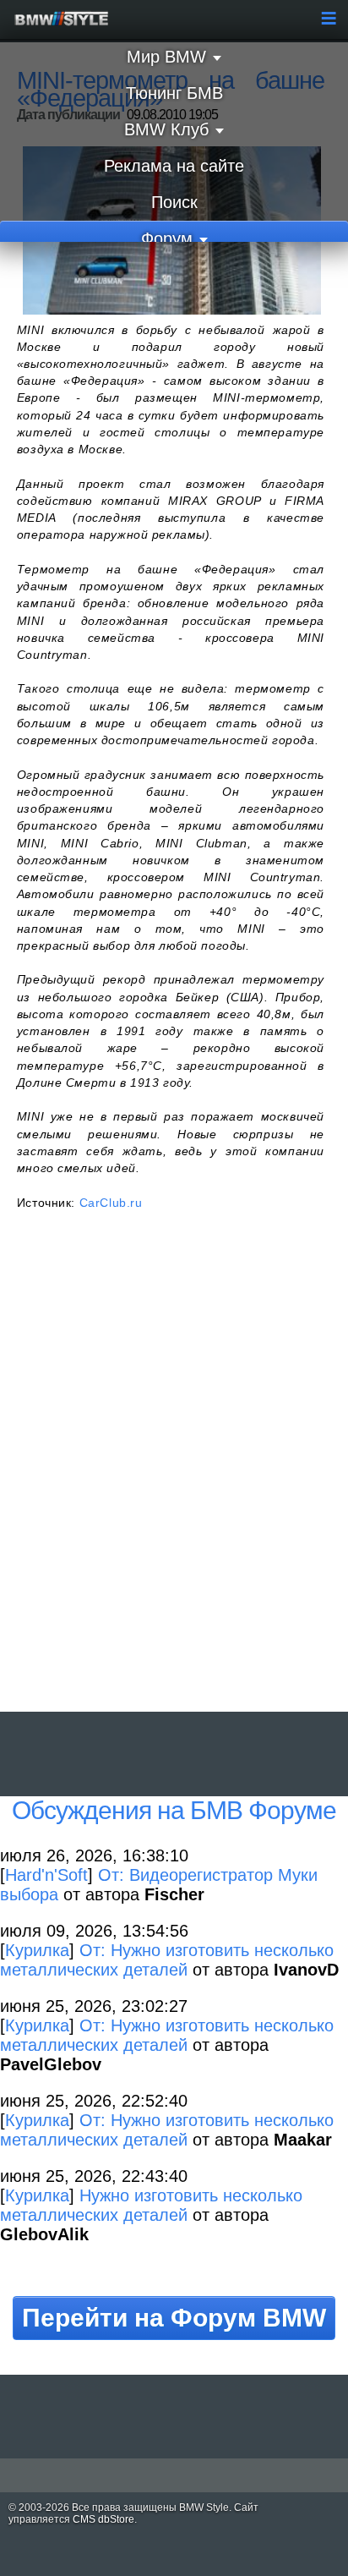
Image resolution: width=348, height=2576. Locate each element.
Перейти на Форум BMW (174, 2318)
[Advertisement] (174, 1480)
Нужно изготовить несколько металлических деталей (151, 2205)
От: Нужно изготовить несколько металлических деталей (167, 1960)
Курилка (37, 1950)
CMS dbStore (103, 2519)
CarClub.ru (111, 1203)
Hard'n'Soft (46, 1875)
